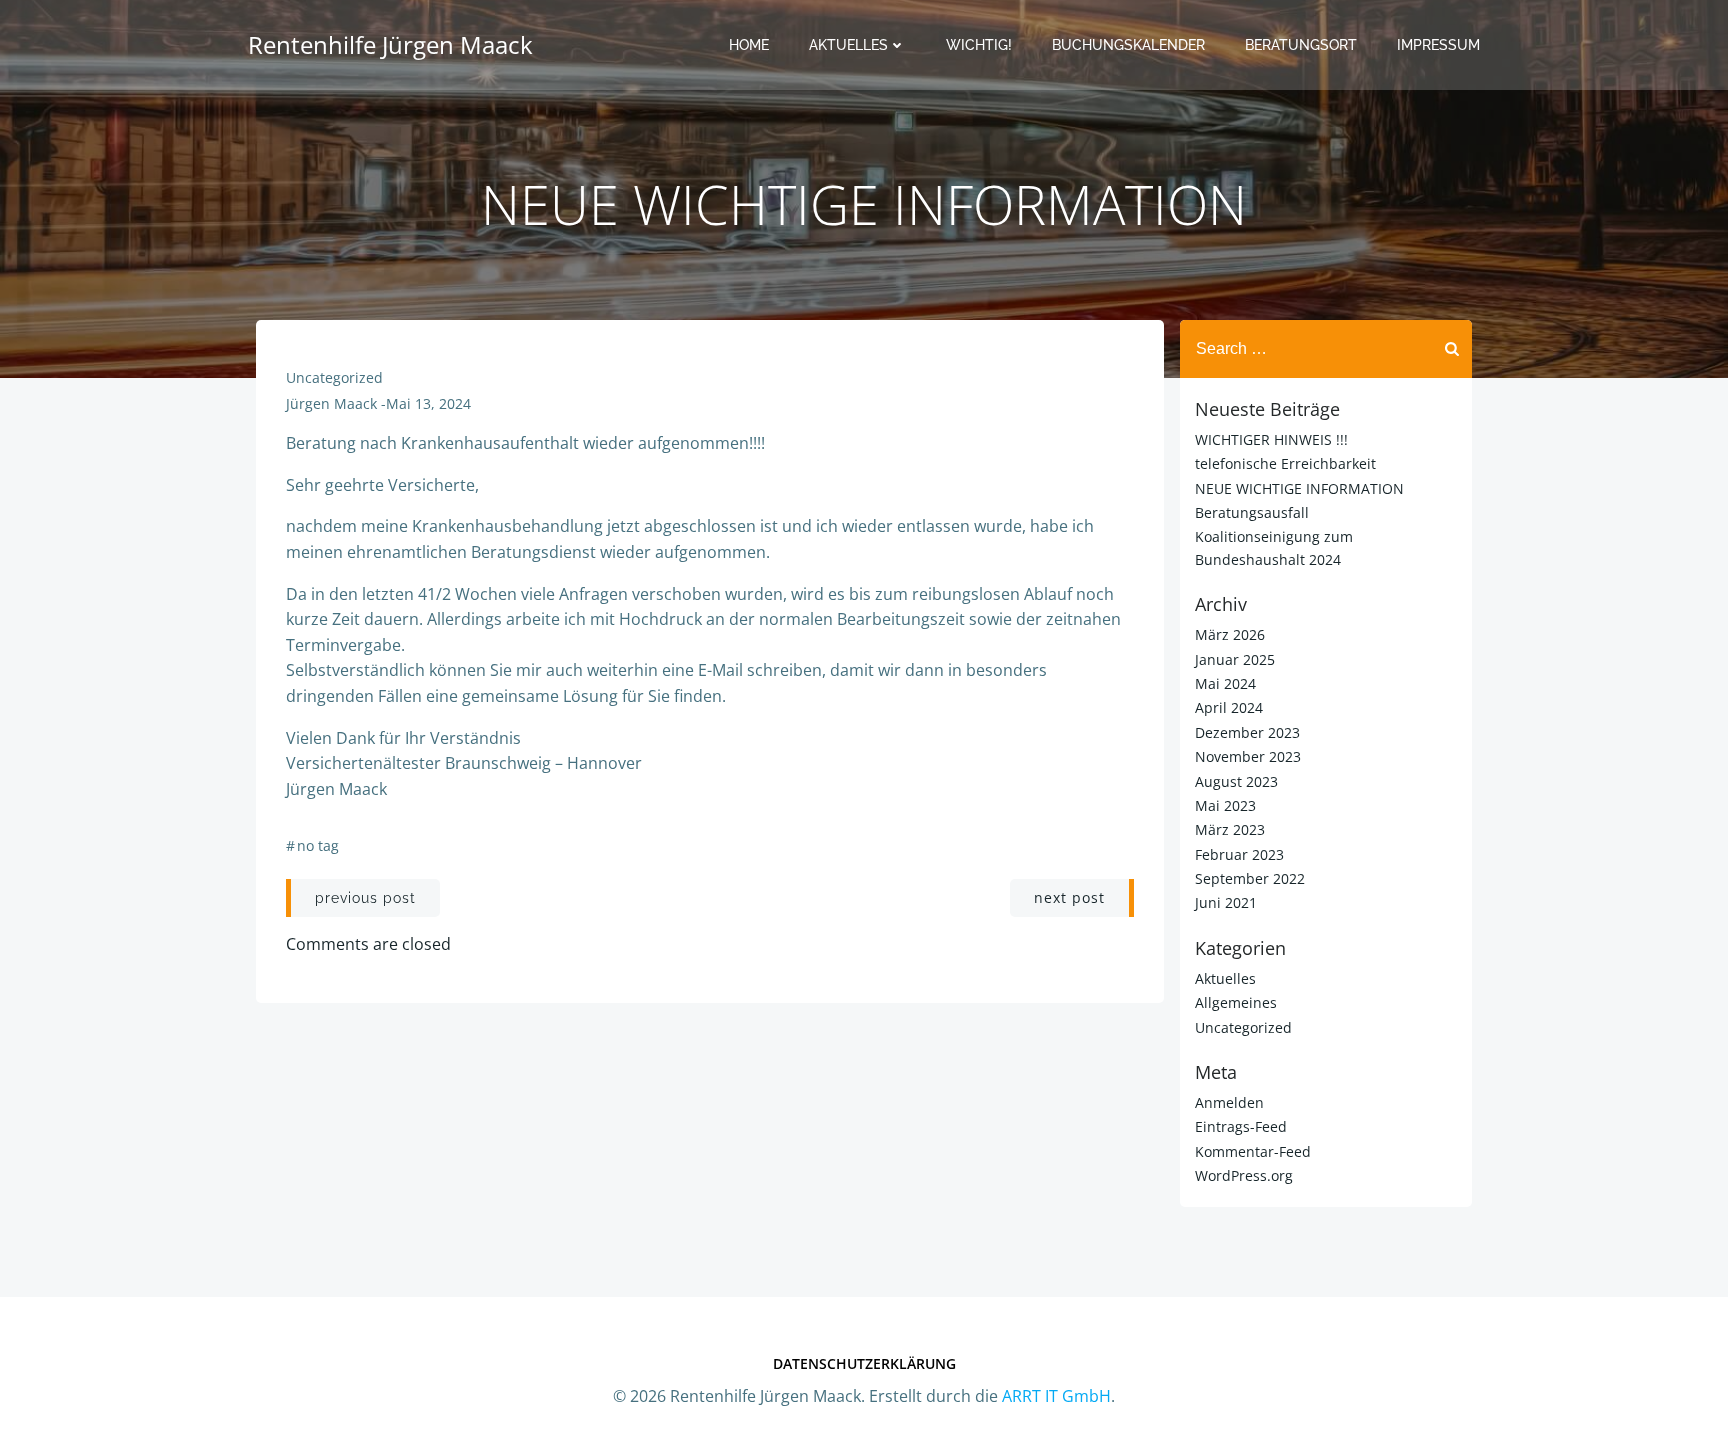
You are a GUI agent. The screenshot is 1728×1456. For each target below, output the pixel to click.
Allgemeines (1236, 1002)
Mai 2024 (1225, 683)
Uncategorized (334, 377)
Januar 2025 (1235, 659)
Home (749, 45)
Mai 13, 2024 (428, 403)
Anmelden (1229, 1102)
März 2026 (1230, 634)
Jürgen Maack (331, 403)
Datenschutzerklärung (864, 1363)
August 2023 (1236, 781)
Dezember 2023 (1247, 732)
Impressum (1438, 45)
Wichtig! (979, 45)
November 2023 (1248, 756)
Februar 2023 (1239, 854)
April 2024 (1229, 707)
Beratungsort (1301, 45)
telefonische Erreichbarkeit (1285, 463)
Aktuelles (848, 45)
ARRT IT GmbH (1056, 1396)
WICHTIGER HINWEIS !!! (1271, 439)
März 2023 (1230, 829)
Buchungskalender (1128, 45)
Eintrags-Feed (1241, 1126)
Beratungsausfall (1252, 512)
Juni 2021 (1226, 902)
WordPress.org (1244, 1175)
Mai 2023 (1225, 805)
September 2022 (1250, 878)
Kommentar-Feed (1253, 1151)
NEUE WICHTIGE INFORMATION (1299, 488)
